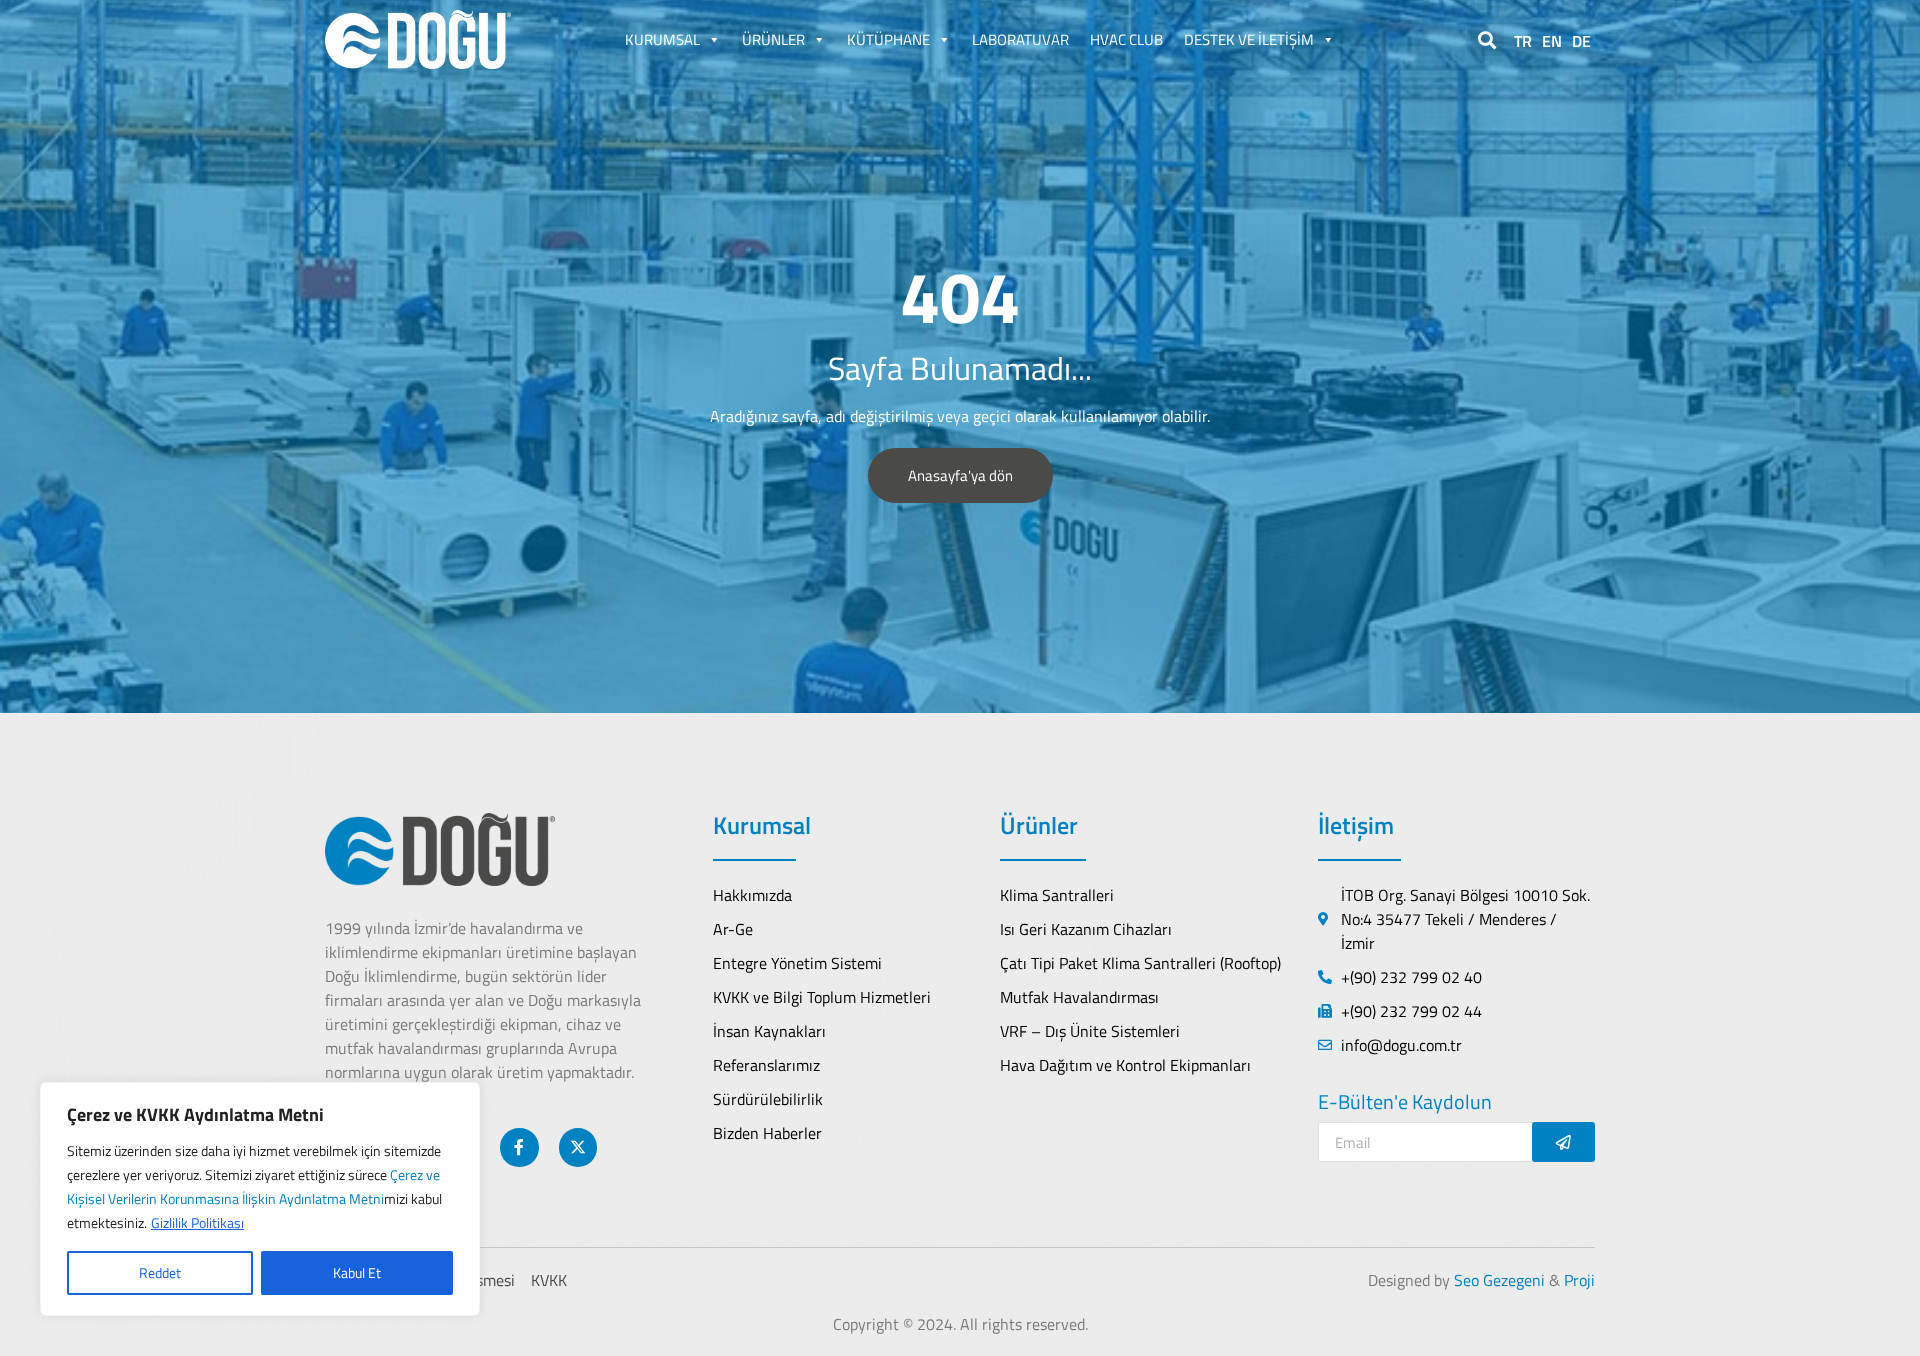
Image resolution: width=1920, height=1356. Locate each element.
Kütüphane (888, 39)
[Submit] (1563, 1142)
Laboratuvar (1020, 39)
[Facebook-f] (519, 1147)
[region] (260, 1199)
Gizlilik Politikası (197, 1222)
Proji (1579, 1280)
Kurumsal (662, 39)
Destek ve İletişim (1249, 39)
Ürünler (773, 39)
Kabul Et (357, 1272)
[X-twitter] (578, 1147)
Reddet (160, 1272)
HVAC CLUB (1126, 39)
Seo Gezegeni (1499, 1280)
